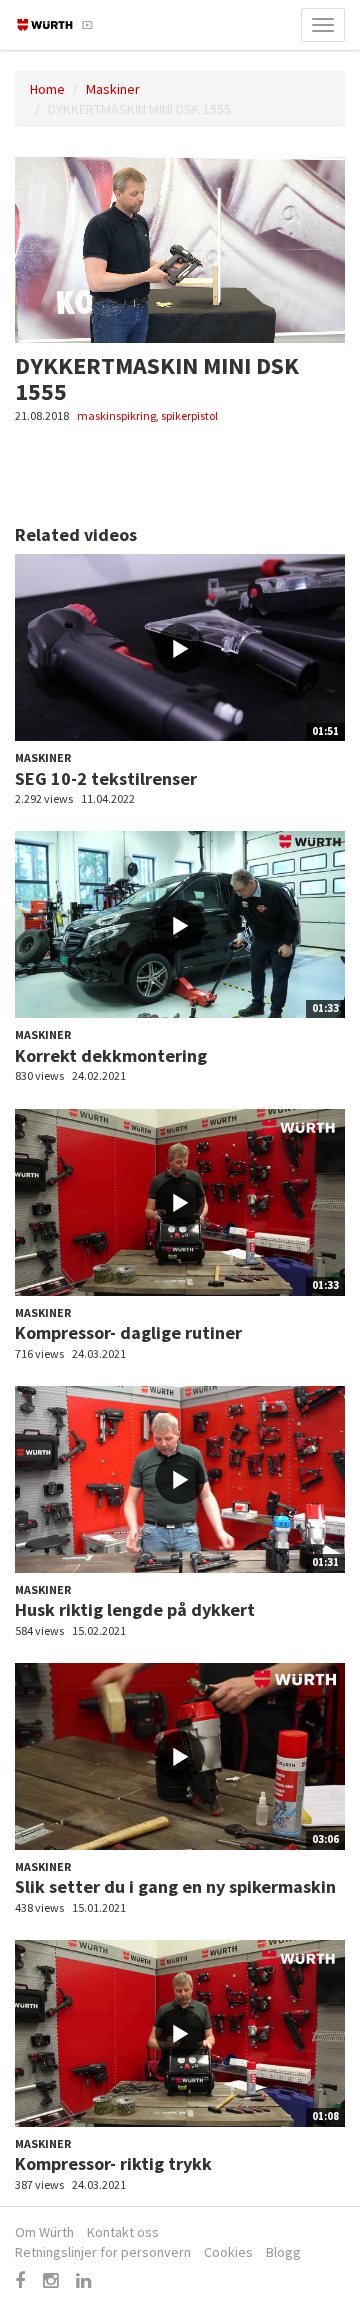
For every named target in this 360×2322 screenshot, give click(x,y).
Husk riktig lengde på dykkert (135, 1609)
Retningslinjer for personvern (103, 2252)
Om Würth (44, 2232)
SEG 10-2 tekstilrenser (106, 778)
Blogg (283, 2252)
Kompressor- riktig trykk (113, 2163)
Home (47, 89)
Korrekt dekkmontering (111, 1055)
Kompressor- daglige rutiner (128, 1332)
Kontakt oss (123, 2232)
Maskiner (113, 89)
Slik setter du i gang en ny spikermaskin (175, 1886)
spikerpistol (189, 415)
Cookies (228, 2252)
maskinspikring (116, 415)
